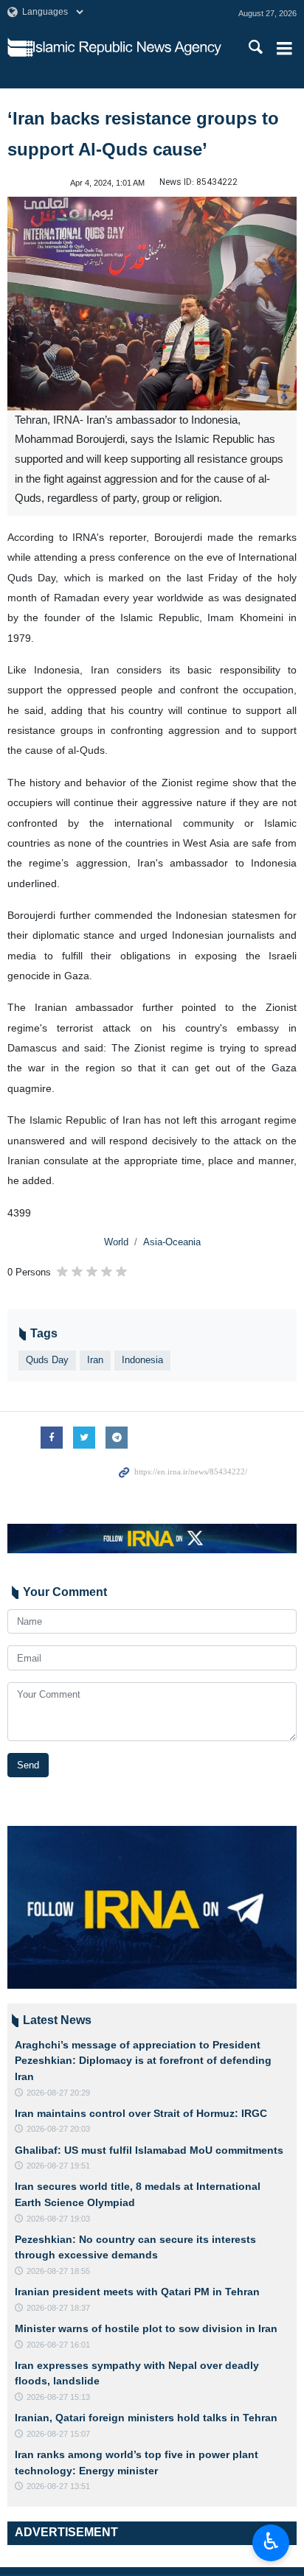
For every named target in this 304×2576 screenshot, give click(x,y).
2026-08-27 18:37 (58, 2308)
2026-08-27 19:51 (58, 2166)
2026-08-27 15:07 (58, 2434)
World (116, 1242)
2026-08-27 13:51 (58, 2486)
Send (28, 1765)
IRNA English (127, 48)
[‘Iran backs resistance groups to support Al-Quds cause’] (152, 304)
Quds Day (47, 1360)
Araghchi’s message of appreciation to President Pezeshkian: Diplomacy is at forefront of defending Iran (143, 2061)
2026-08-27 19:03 (58, 2219)
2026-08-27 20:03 (58, 2129)
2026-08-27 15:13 (58, 2397)
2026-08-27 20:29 (58, 2093)
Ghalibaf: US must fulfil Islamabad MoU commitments (149, 2150)
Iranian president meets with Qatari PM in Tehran (137, 2292)
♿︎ (271, 2541)
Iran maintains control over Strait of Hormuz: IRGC (141, 2113)
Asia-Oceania (172, 1242)
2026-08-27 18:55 (58, 2271)
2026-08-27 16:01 (58, 2345)
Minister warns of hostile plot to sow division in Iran (146, 2328)
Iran (95, 1360)
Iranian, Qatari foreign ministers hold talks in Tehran (146, 2418)
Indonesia (142, 1360)
